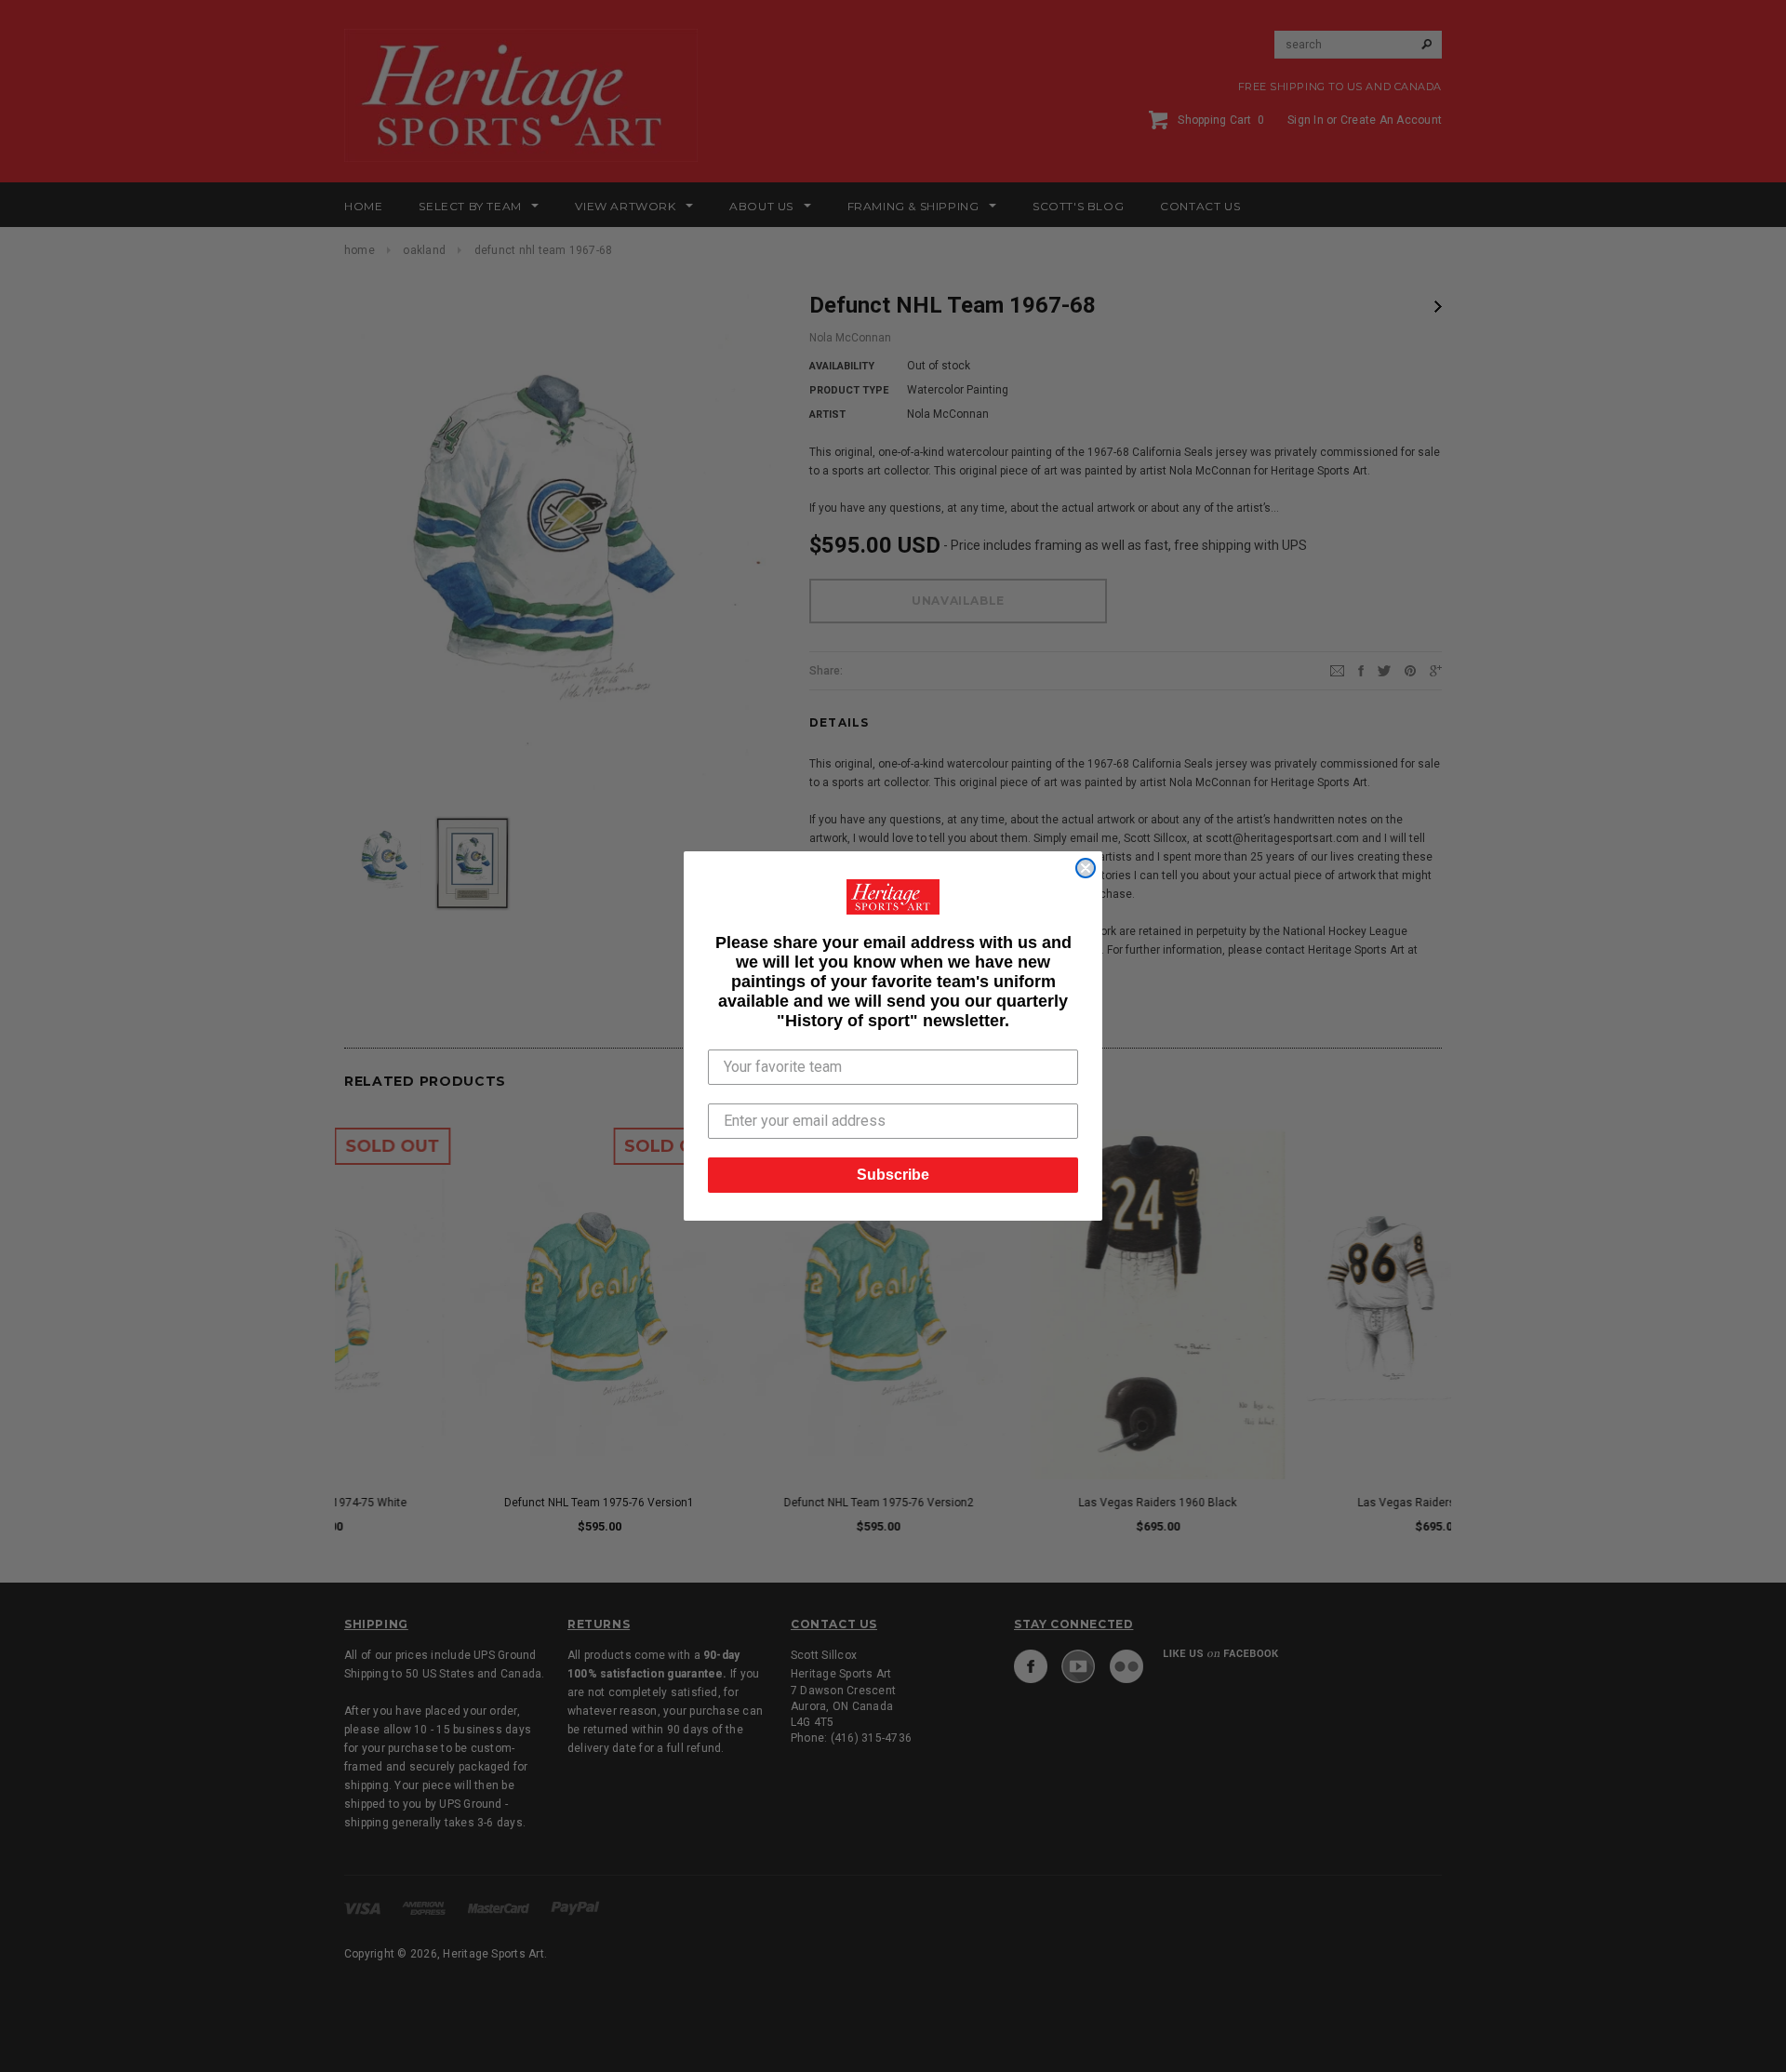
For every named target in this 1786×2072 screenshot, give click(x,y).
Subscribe (893, 1175)
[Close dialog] (1086, 868)
